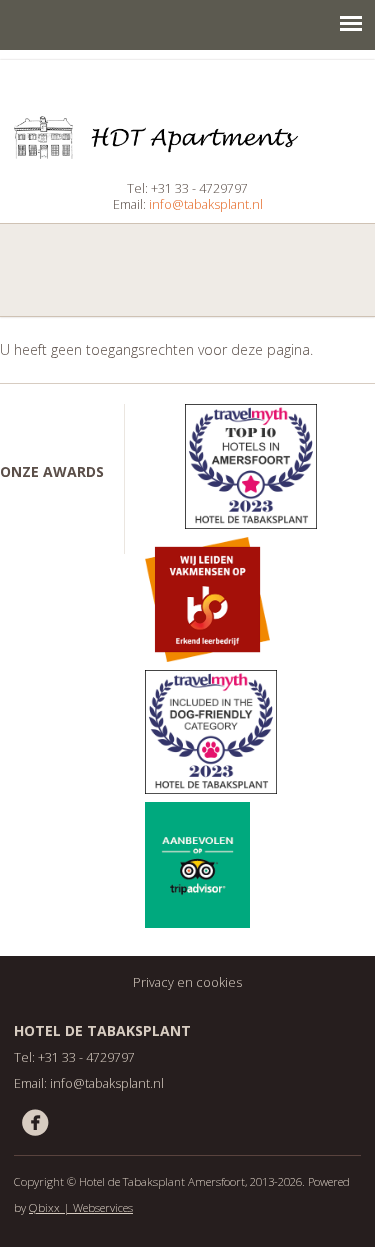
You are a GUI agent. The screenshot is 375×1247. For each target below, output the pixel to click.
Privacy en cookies (187, 982)
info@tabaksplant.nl (206, 204)
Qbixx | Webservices (81, 1207)
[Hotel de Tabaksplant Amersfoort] (187, 153)
